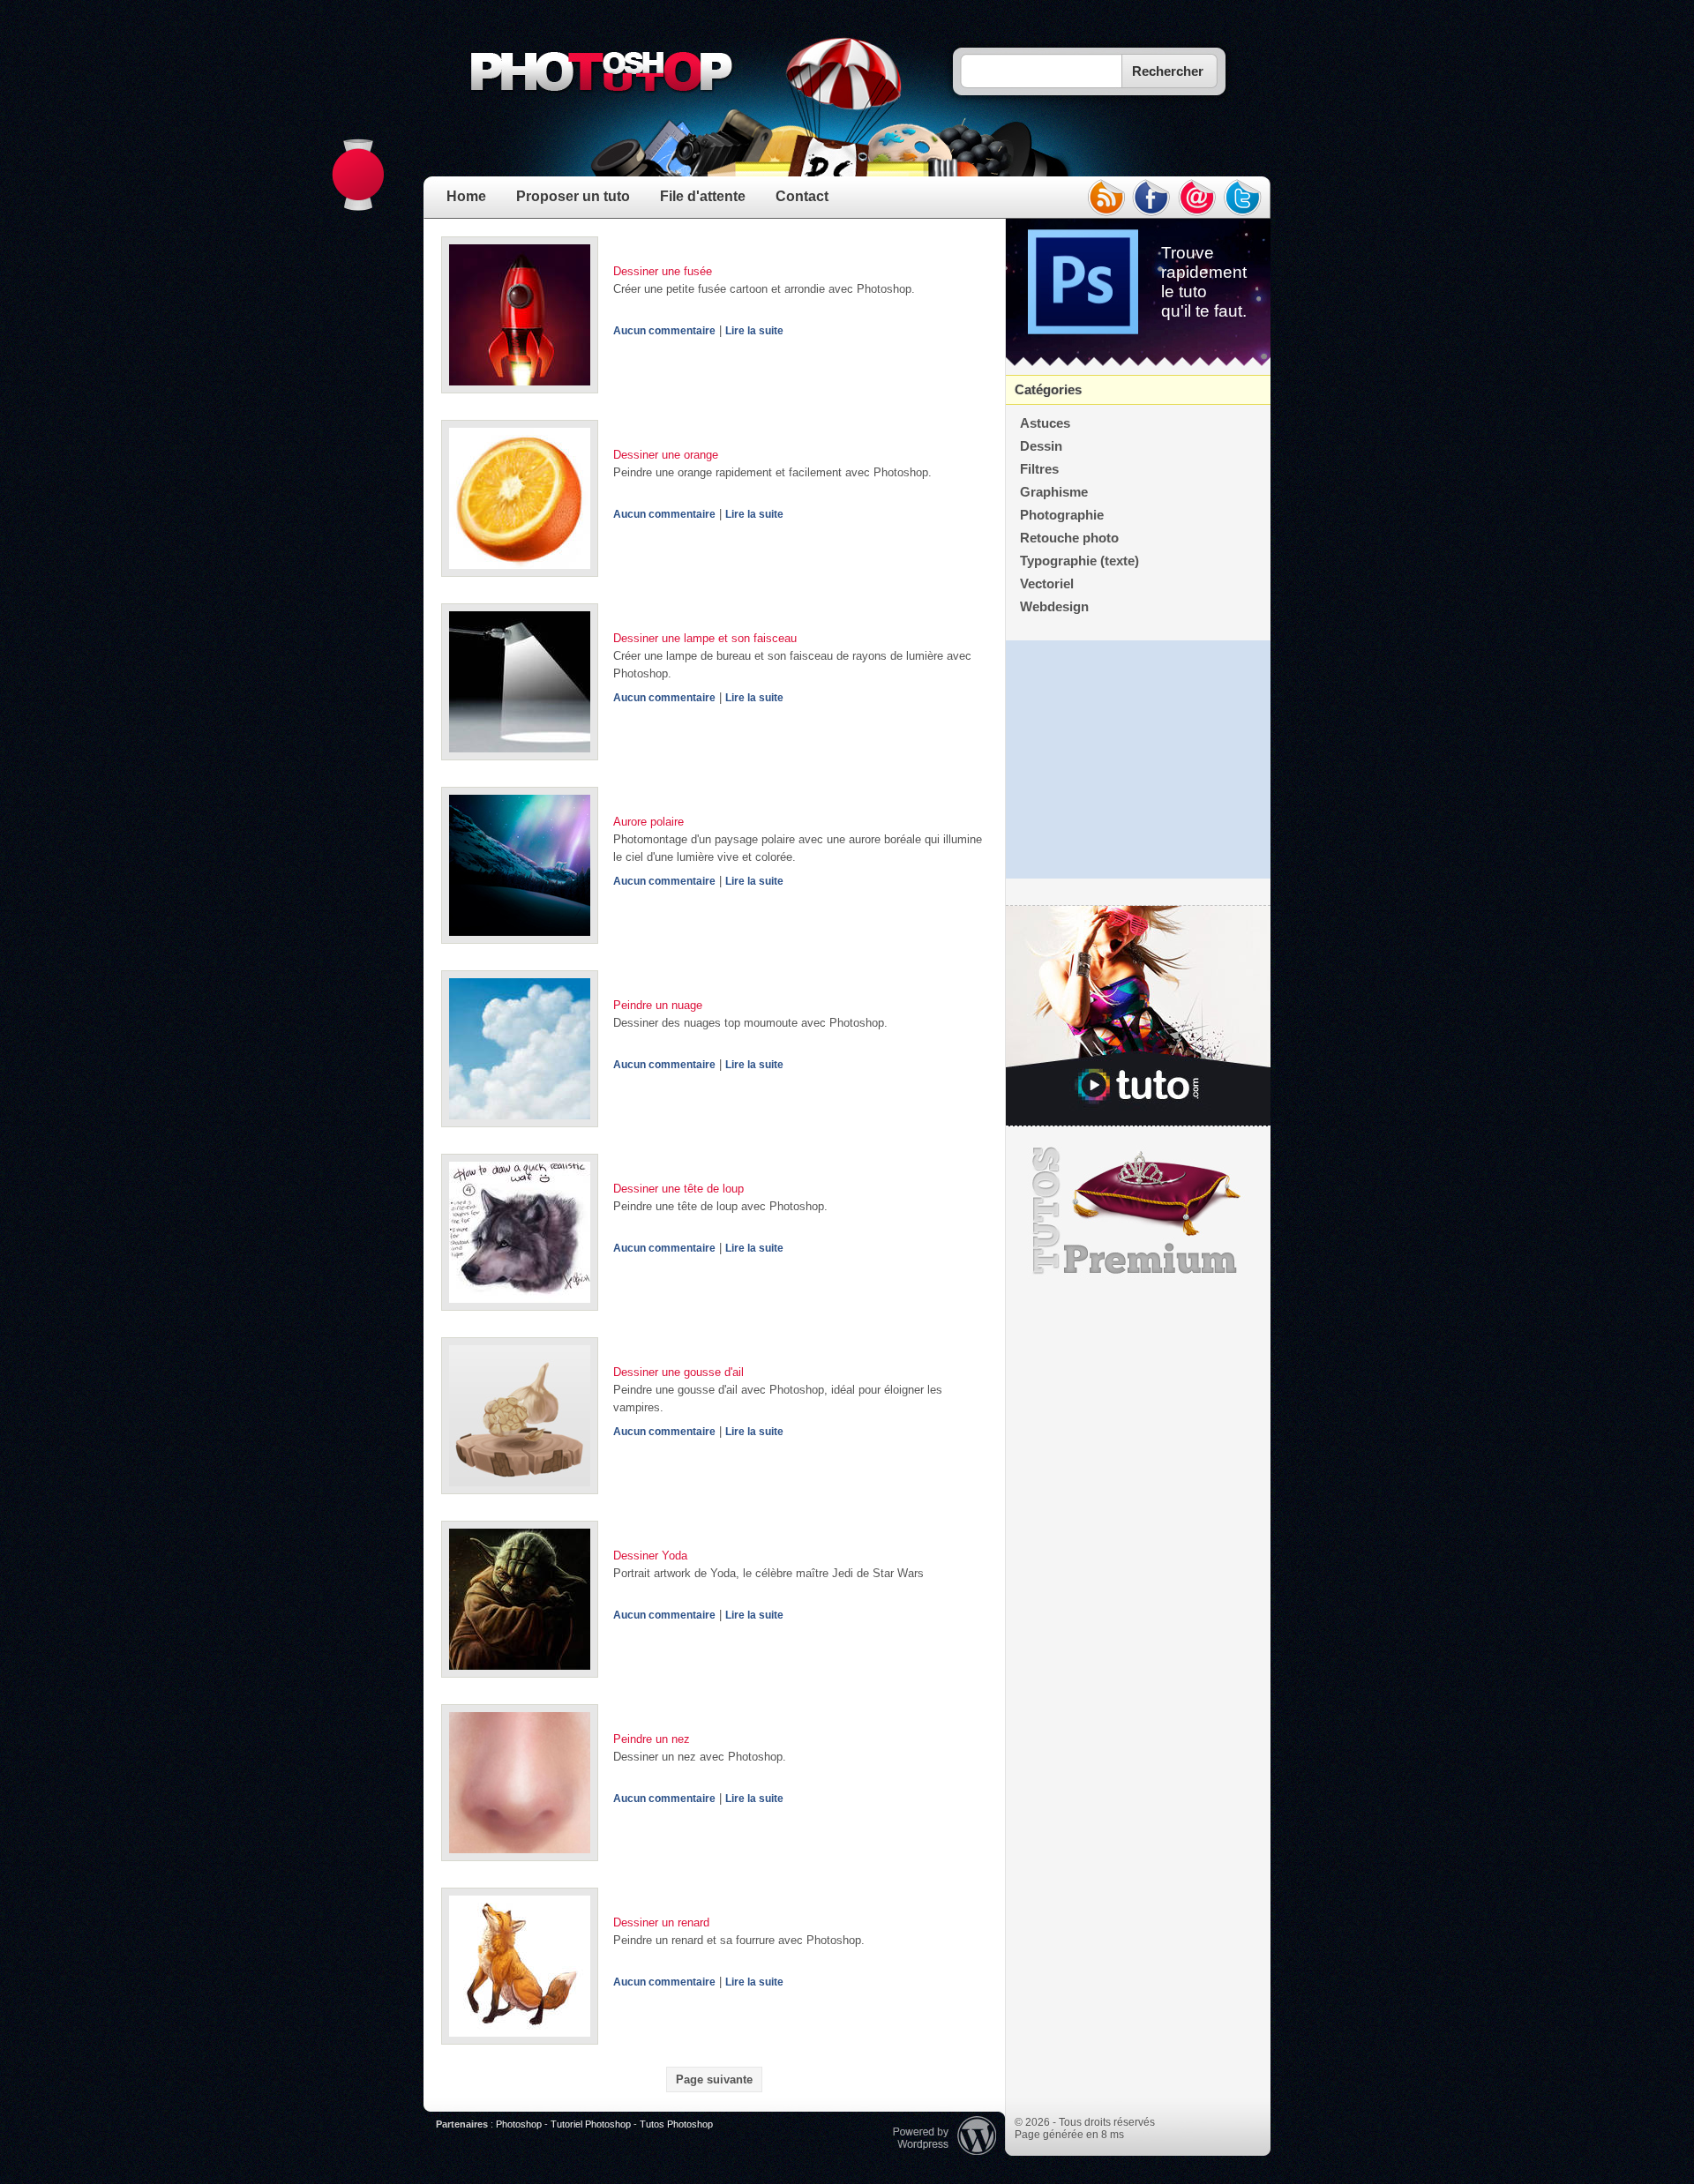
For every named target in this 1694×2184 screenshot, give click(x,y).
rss (1106, 198)
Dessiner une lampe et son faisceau (705, 638)
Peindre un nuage (658, 1005)
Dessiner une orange (666, 455)
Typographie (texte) (1079, 561)
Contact (802, 196)
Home (466, 196)
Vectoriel (1047, 584)
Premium (1138, 1211)
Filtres (1039, 469)
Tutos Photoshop (676, 2124)
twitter (1243, 198)
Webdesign (1054, 607)
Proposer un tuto (573, 196)
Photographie (1062, 515)
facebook (1151, 198)
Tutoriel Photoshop (591, 2124)
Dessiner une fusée (663, 271)
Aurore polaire (648, 822)
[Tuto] (1138, 1016)
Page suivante (714, 2079)
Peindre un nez (652, 1739)
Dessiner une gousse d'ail (678, 1372)
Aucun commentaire (664, 331)
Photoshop (519, 2124)
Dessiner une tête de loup (678, 1189)
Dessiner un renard (661, 1922)
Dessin (1041, 446)
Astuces (1045, 423)
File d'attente (703, 196)
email (1197, 198)
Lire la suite (754, 331)
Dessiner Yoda (650, 1556)
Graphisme (1054, 492)
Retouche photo (1069, 538)
